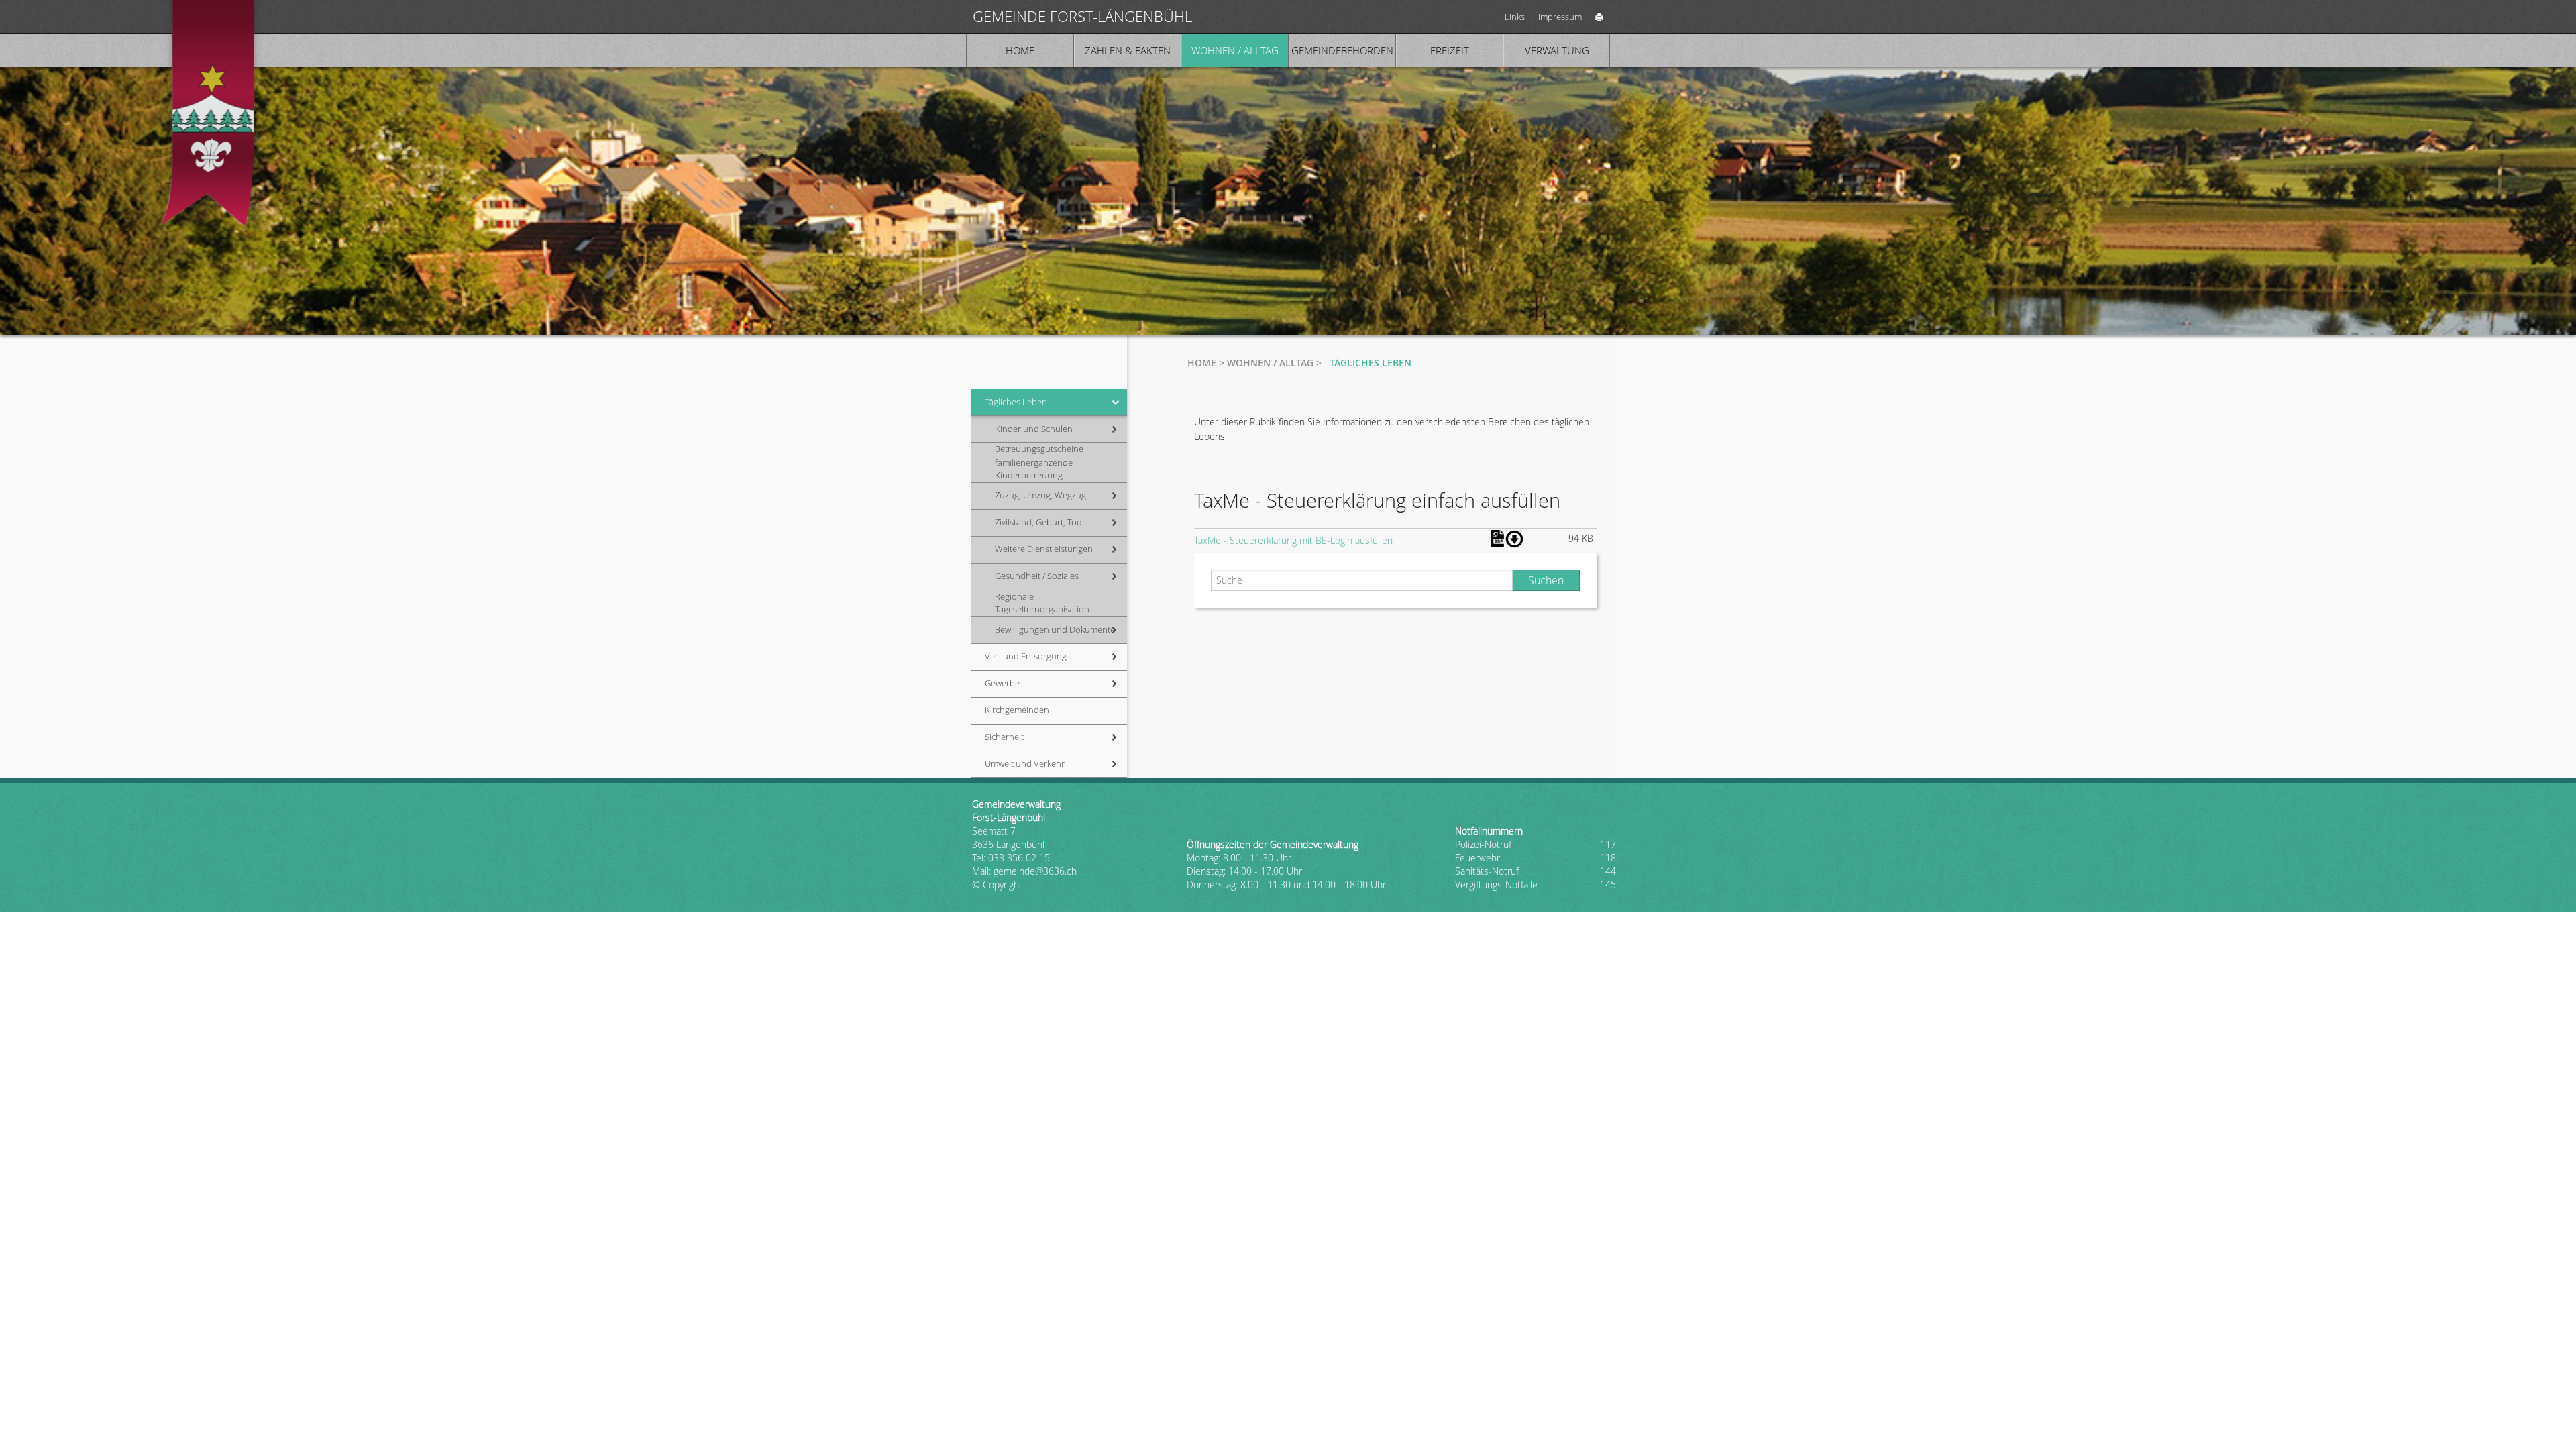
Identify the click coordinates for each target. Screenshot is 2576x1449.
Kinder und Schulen (1034, 429)
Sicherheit (1004, 737)
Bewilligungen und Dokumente (1055, 629)
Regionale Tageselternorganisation (1042, 603)
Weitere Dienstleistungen (1044, 549)
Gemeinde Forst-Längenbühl (1082, 16)
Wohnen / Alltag (1235, 50)
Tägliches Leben (1016, 402)
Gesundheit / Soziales (1037, 576)
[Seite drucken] (1599, 16)
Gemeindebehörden (1342, 50)
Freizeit (1450, 50)
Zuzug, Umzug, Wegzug (1040, 495)
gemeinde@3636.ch (1035, 871)
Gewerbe (1002, 683)
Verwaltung (1557, 50)
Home (1020, 50)
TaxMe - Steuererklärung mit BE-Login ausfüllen (1293, 540)
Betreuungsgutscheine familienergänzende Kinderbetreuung (1039, 462)
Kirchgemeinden (1017, 710)
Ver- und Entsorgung (1026, 656)
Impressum (1560, 17)
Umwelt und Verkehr (1025, 763)
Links (1515, 17)
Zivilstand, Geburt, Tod (1038, 522)
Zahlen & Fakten (1128, 50)
